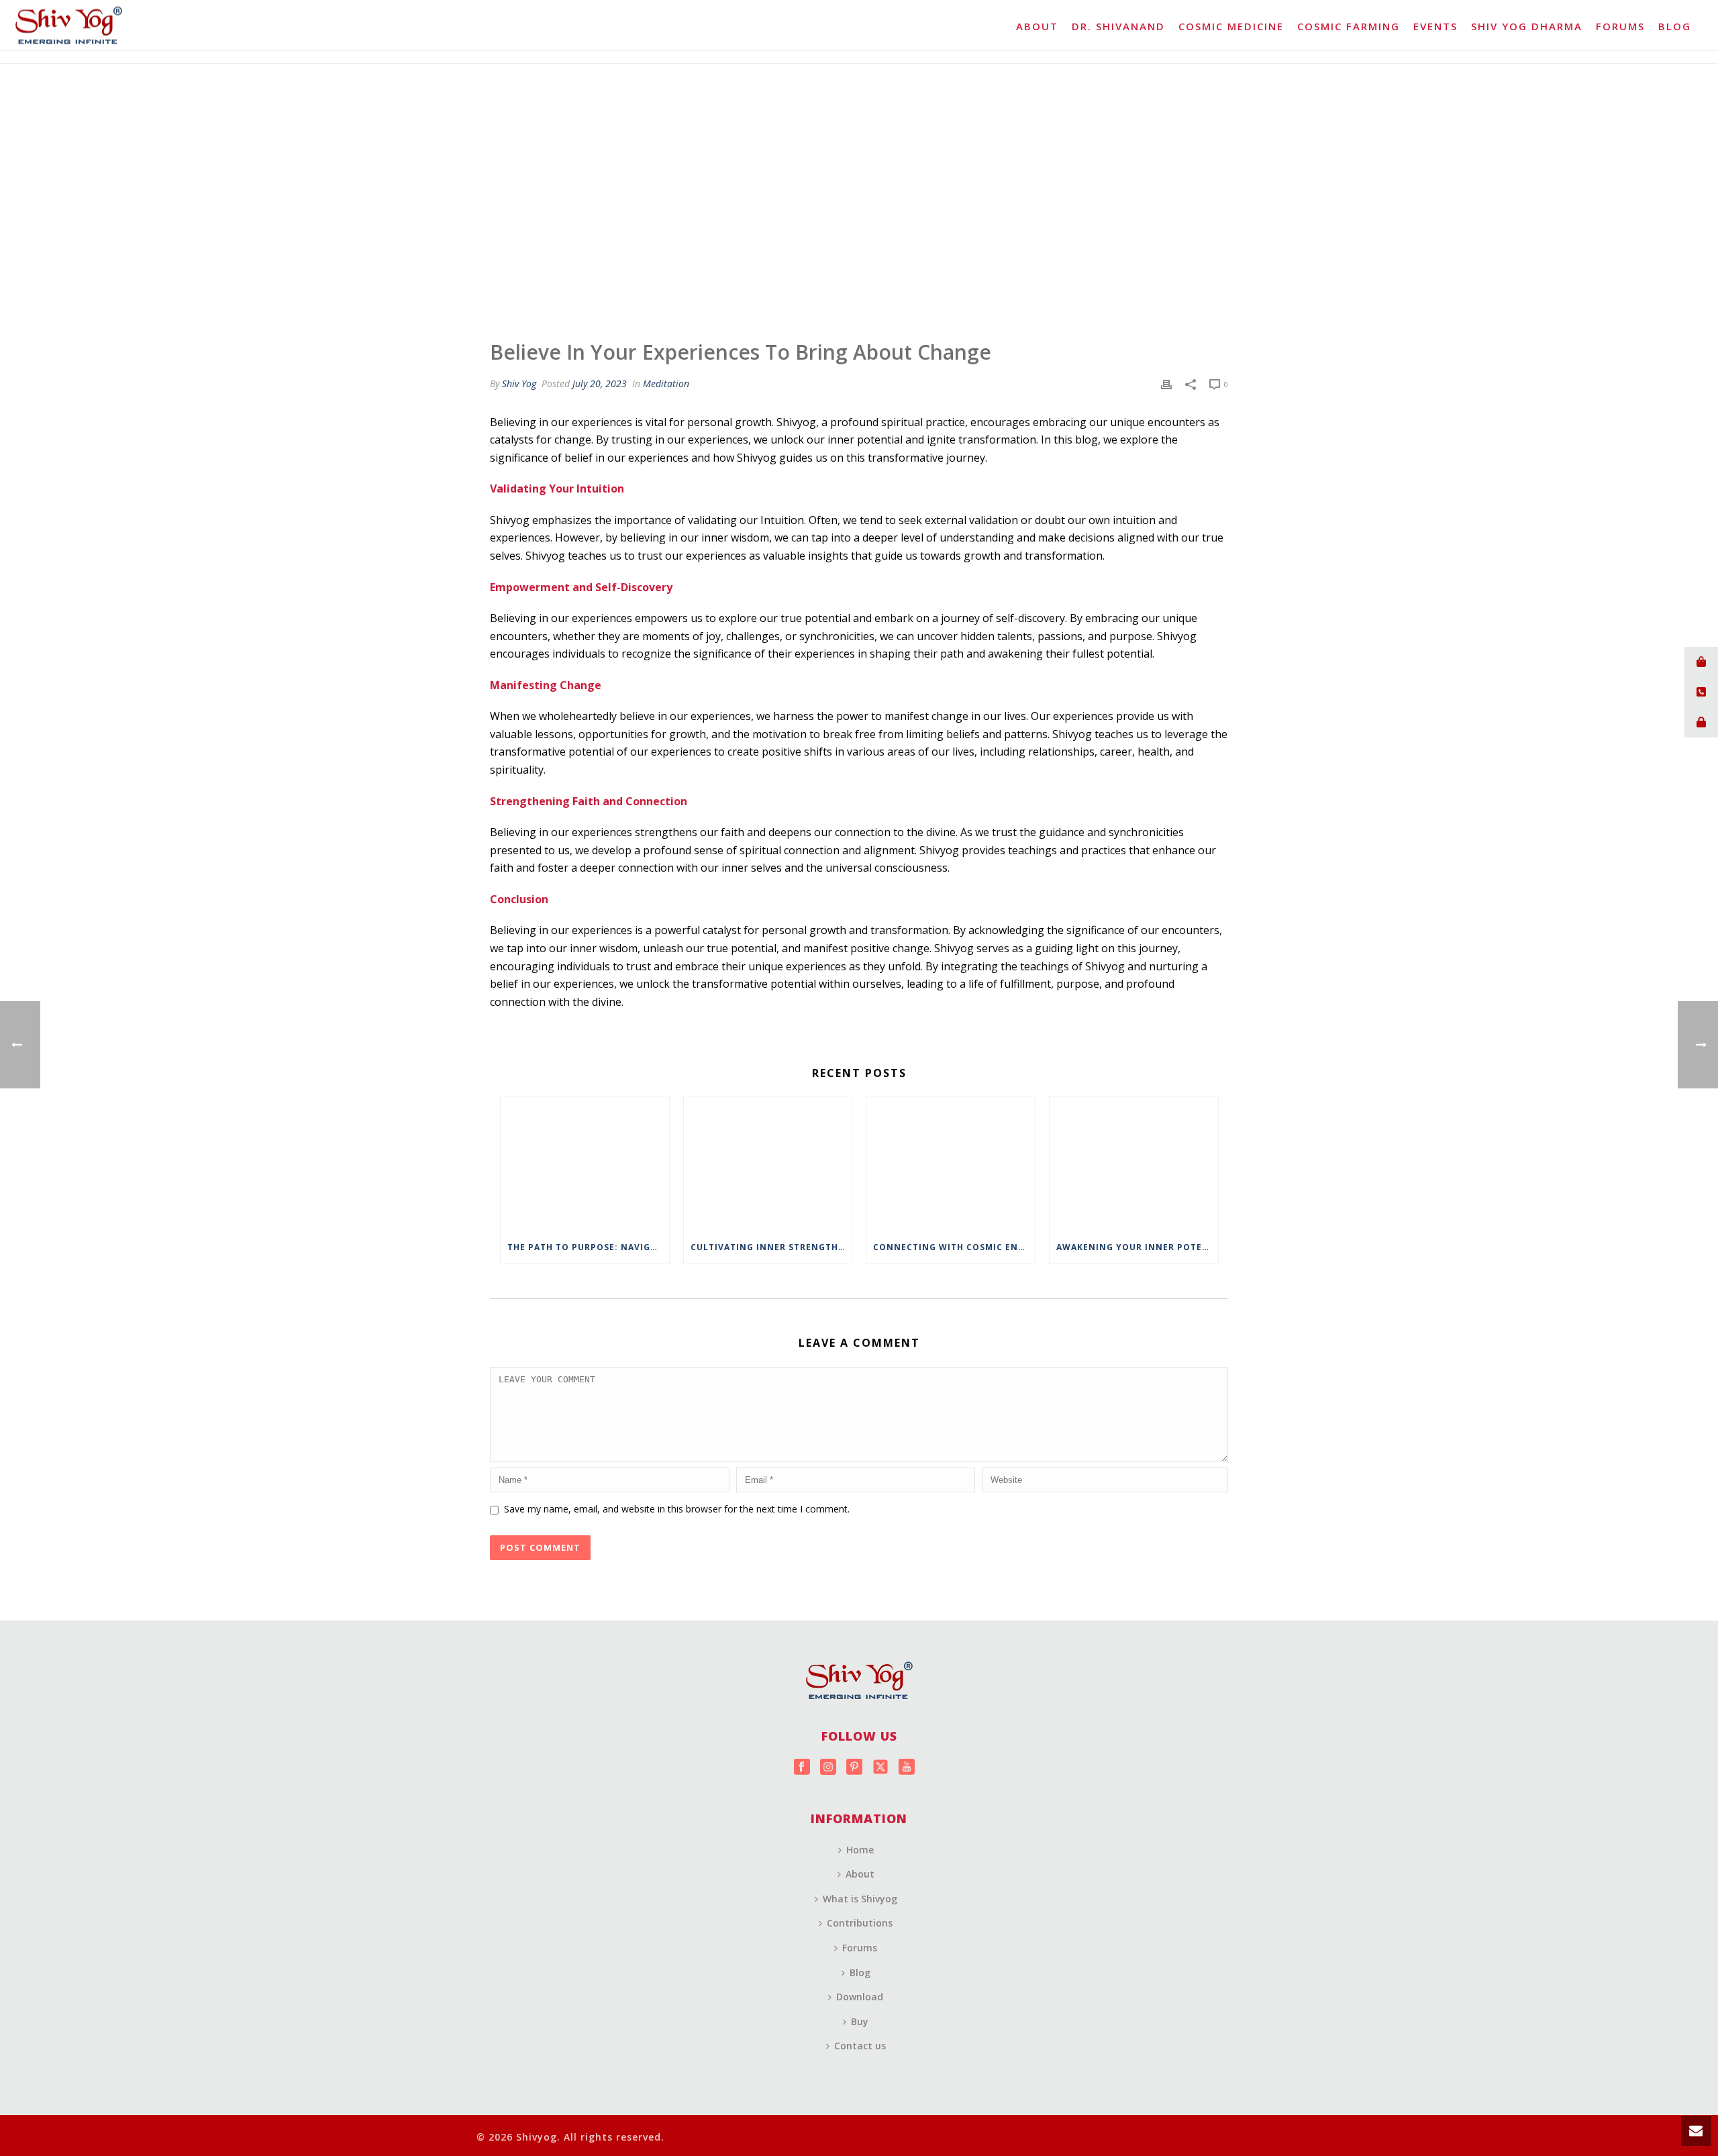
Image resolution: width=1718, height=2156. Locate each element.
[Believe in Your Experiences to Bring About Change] (859, 198)
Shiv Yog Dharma (1527, 26)
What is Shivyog (860, 1899)
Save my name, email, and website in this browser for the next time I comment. (677, 1509)
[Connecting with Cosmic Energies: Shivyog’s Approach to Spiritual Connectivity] (951, 1164)
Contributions (860, 1923)
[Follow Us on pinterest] (854, 1767)
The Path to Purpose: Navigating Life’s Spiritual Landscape (588, 1247)
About (1037, 26)
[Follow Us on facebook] (802, 1767)
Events (1435, 26)
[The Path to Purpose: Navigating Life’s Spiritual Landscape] (585, 1164)
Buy (860, 2021)
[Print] (1166, 383)
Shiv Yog (519, 383)
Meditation (666, 383)
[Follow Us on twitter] (880, 1767)
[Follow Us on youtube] (907, 1767)
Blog (1675, 26)
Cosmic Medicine (1231, 26)
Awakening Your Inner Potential (1137, 1247)
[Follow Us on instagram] (828, 1767)
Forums (1620, 26)
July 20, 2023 (600, 383)
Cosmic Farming (1349, 26)
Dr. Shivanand (1118, 26)
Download (860, 1997)
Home (860, 1850)
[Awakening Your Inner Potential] (1134, 1164)
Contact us (860, 2046)
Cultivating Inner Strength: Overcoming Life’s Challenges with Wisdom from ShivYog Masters (771, 1247)
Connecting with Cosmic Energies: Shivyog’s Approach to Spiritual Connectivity (954, 1247)
